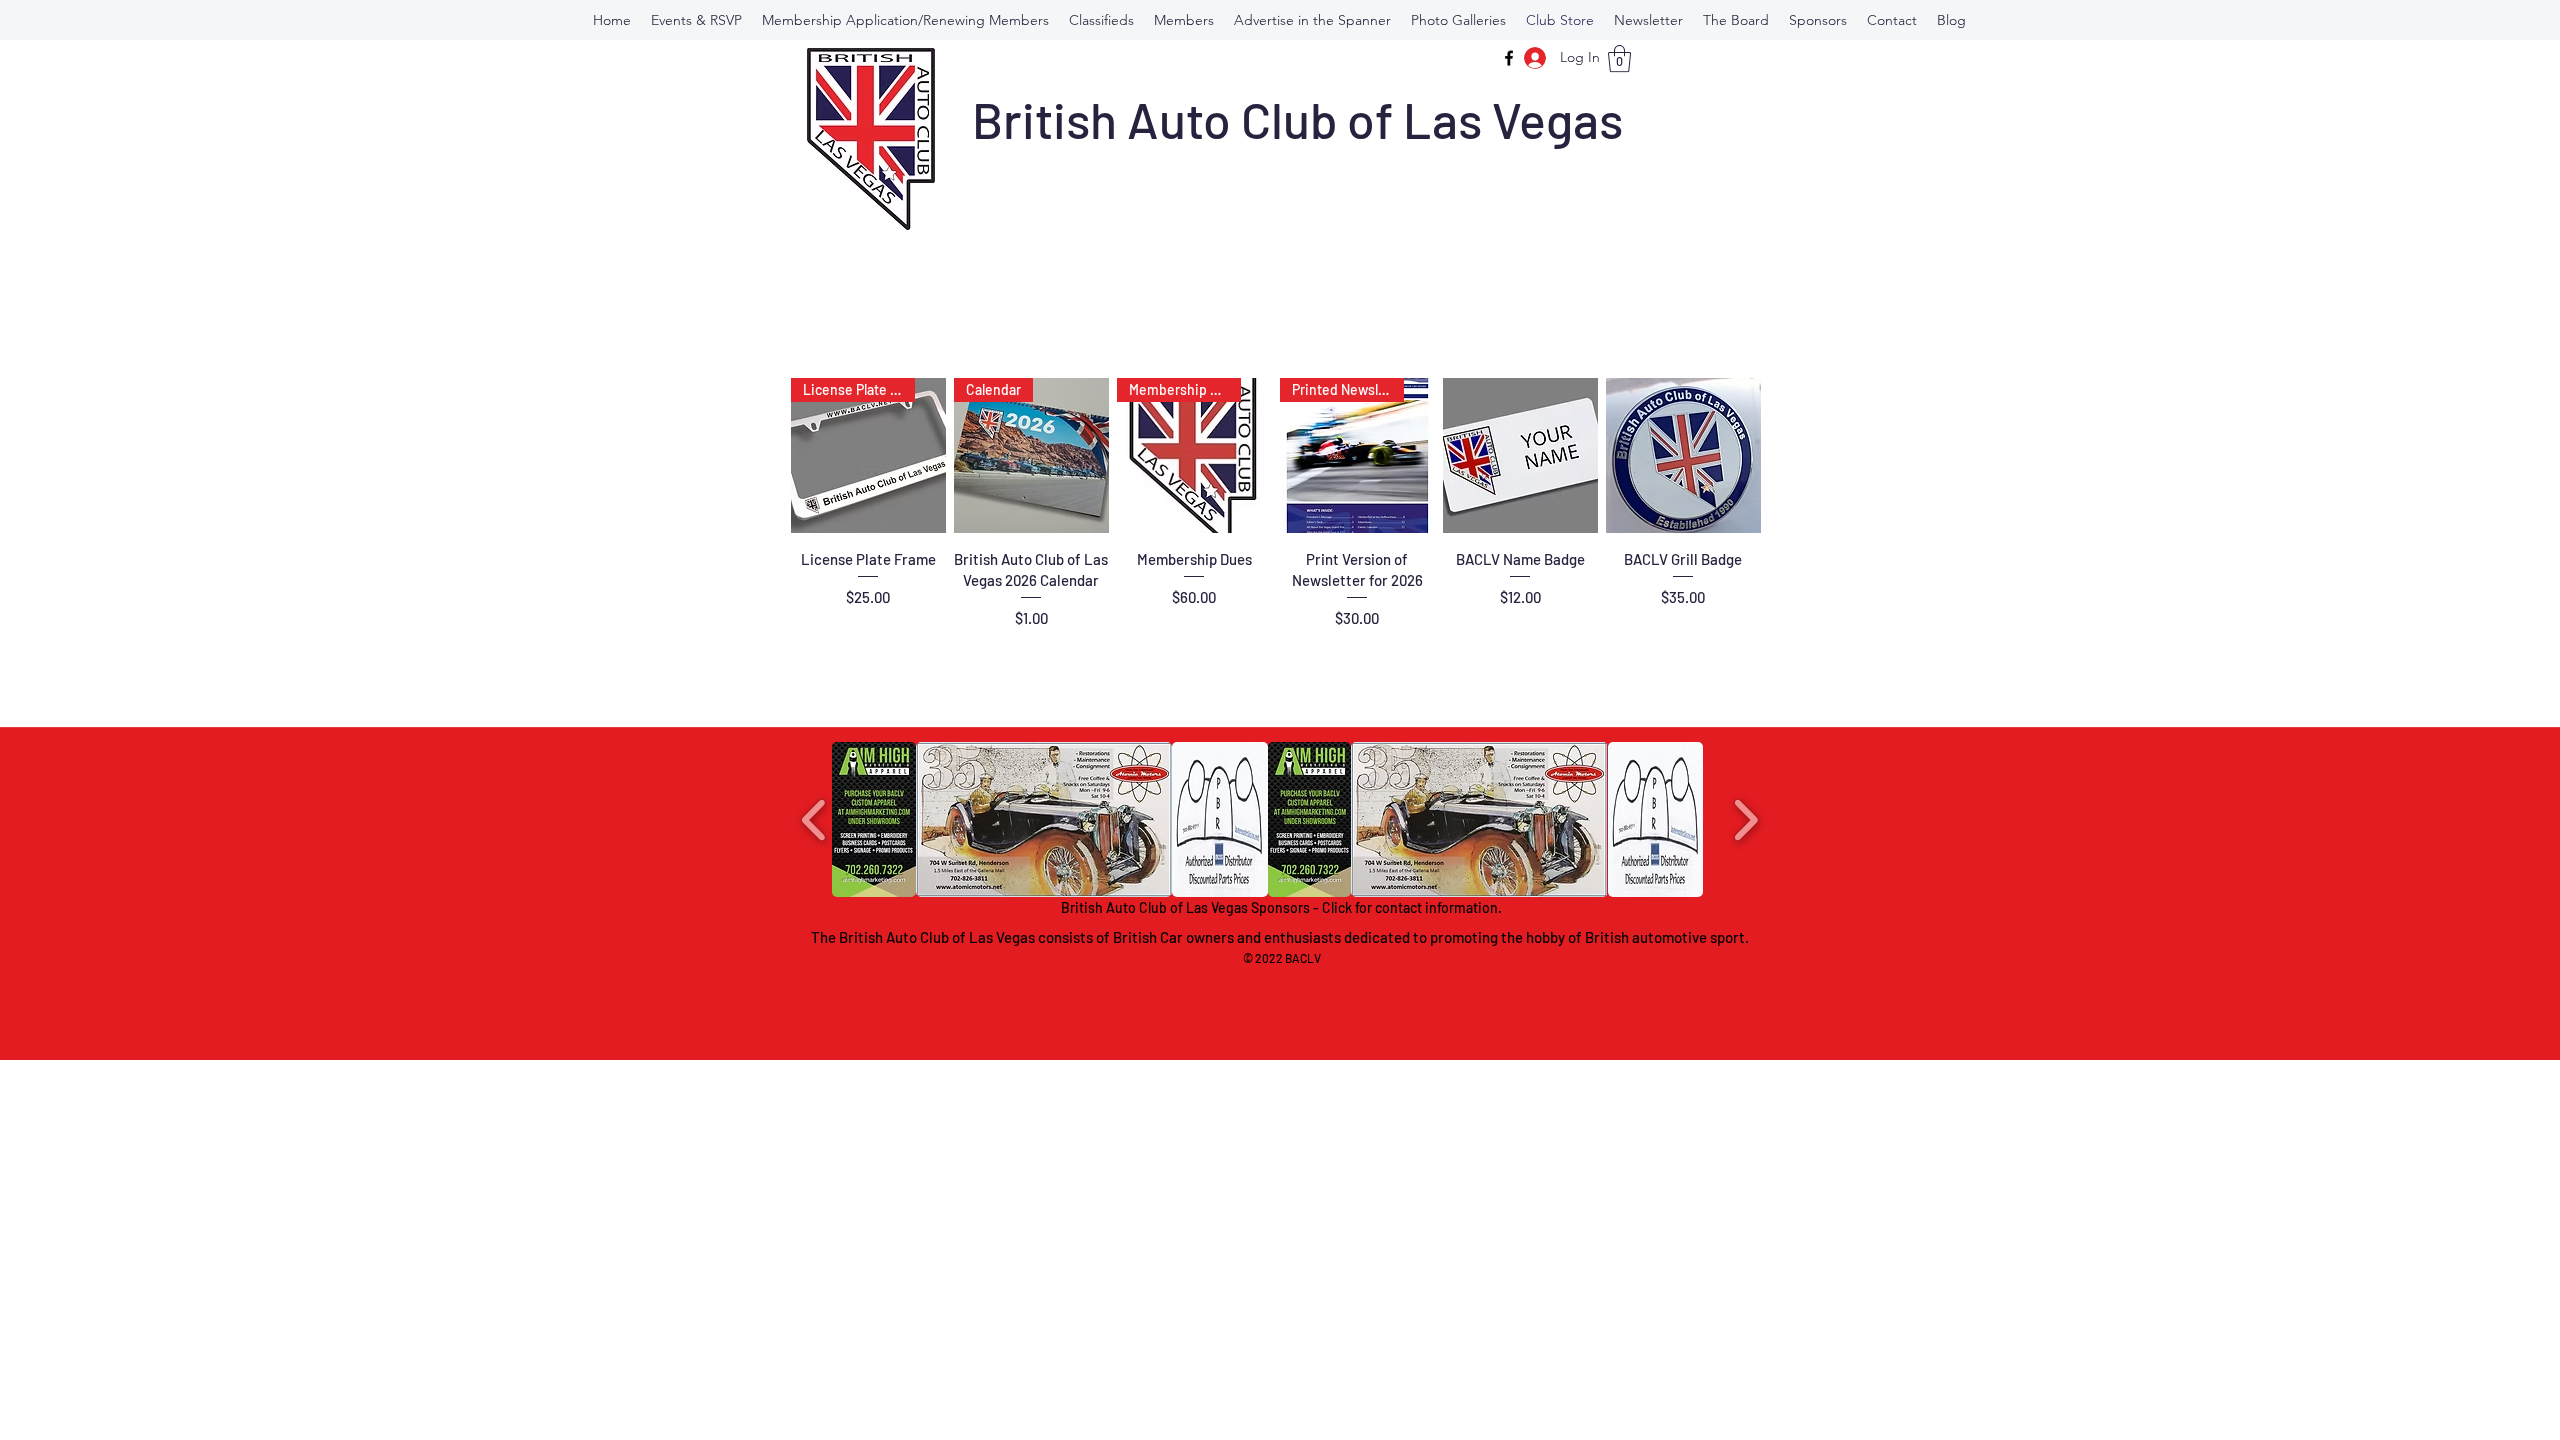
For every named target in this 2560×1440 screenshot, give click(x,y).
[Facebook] (1509, 58)
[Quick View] (1520, 455)
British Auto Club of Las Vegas (1297, 119)
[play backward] (814, 819)
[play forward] (1745, 819)
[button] (1184, 20)
